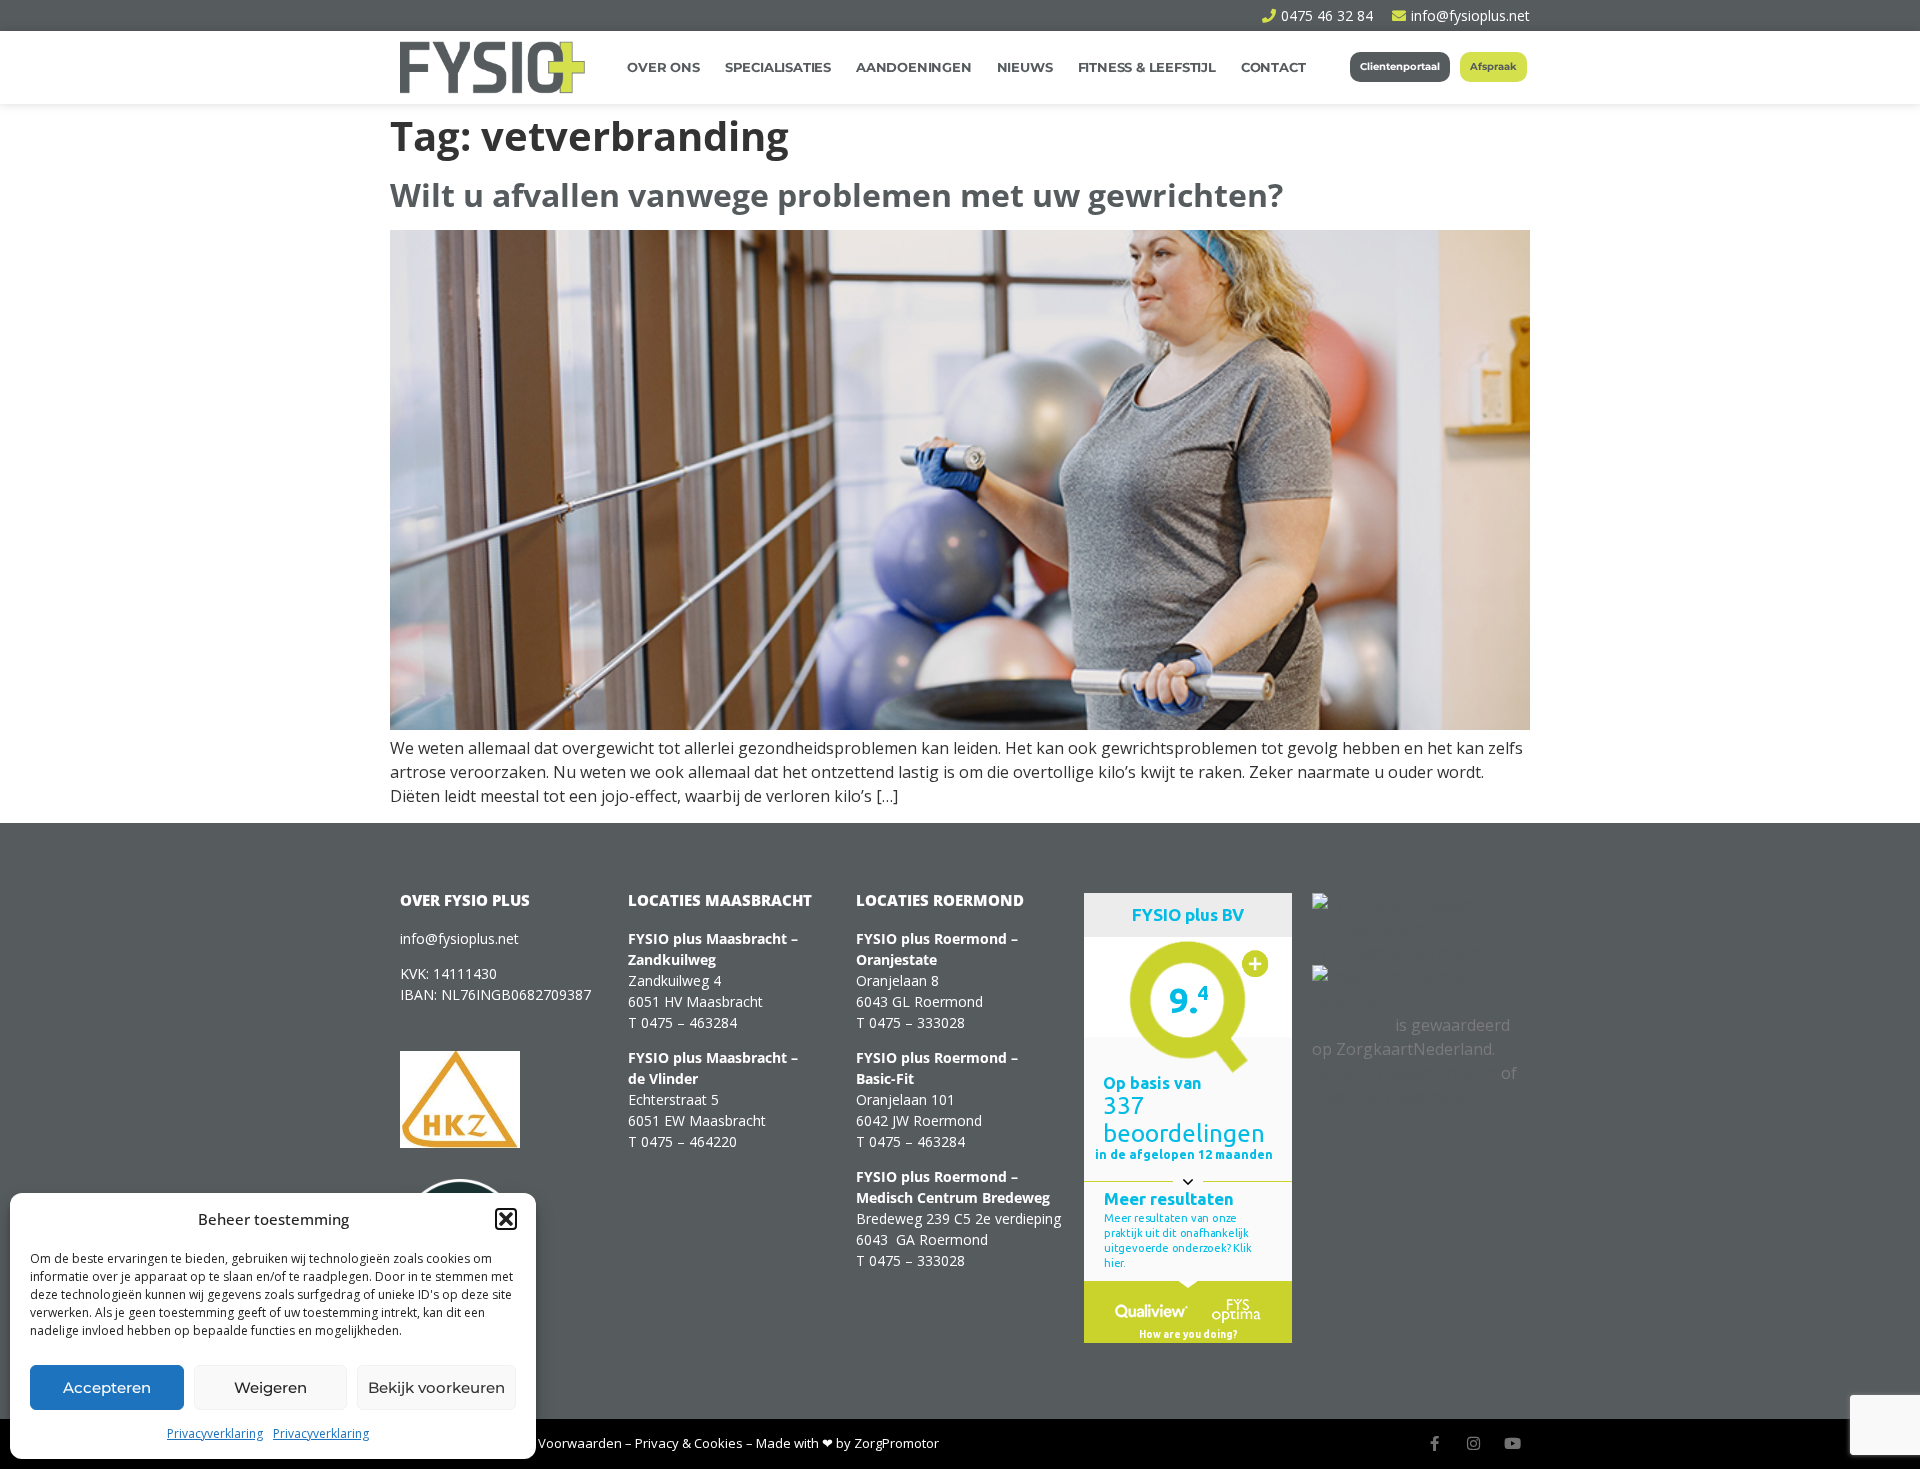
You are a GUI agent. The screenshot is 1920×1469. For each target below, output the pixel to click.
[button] (506, 1219)
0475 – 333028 (917, 1022)
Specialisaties (778, 67)
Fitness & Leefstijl (1147, 67)
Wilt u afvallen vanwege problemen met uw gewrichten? (836, 194)
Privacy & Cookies (689, 1443)
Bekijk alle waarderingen (1404, 1073)
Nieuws (1025, 67)
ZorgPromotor (896, 1443)
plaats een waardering (1396, 1097)
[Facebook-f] (1434, 1443)
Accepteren (107, 1387)
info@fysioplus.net (459, 938)
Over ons (663, 67)
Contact (1273, 67)
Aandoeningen (914, 67)
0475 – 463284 (689, 1022)
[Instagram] (1473, 1443)
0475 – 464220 (689, 1141)
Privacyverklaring (215, 1433)
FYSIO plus (1351, 1025)
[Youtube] (1512, 1443)
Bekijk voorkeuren (436, 1387)
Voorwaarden (580, 1443)
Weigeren (270, 1387)
